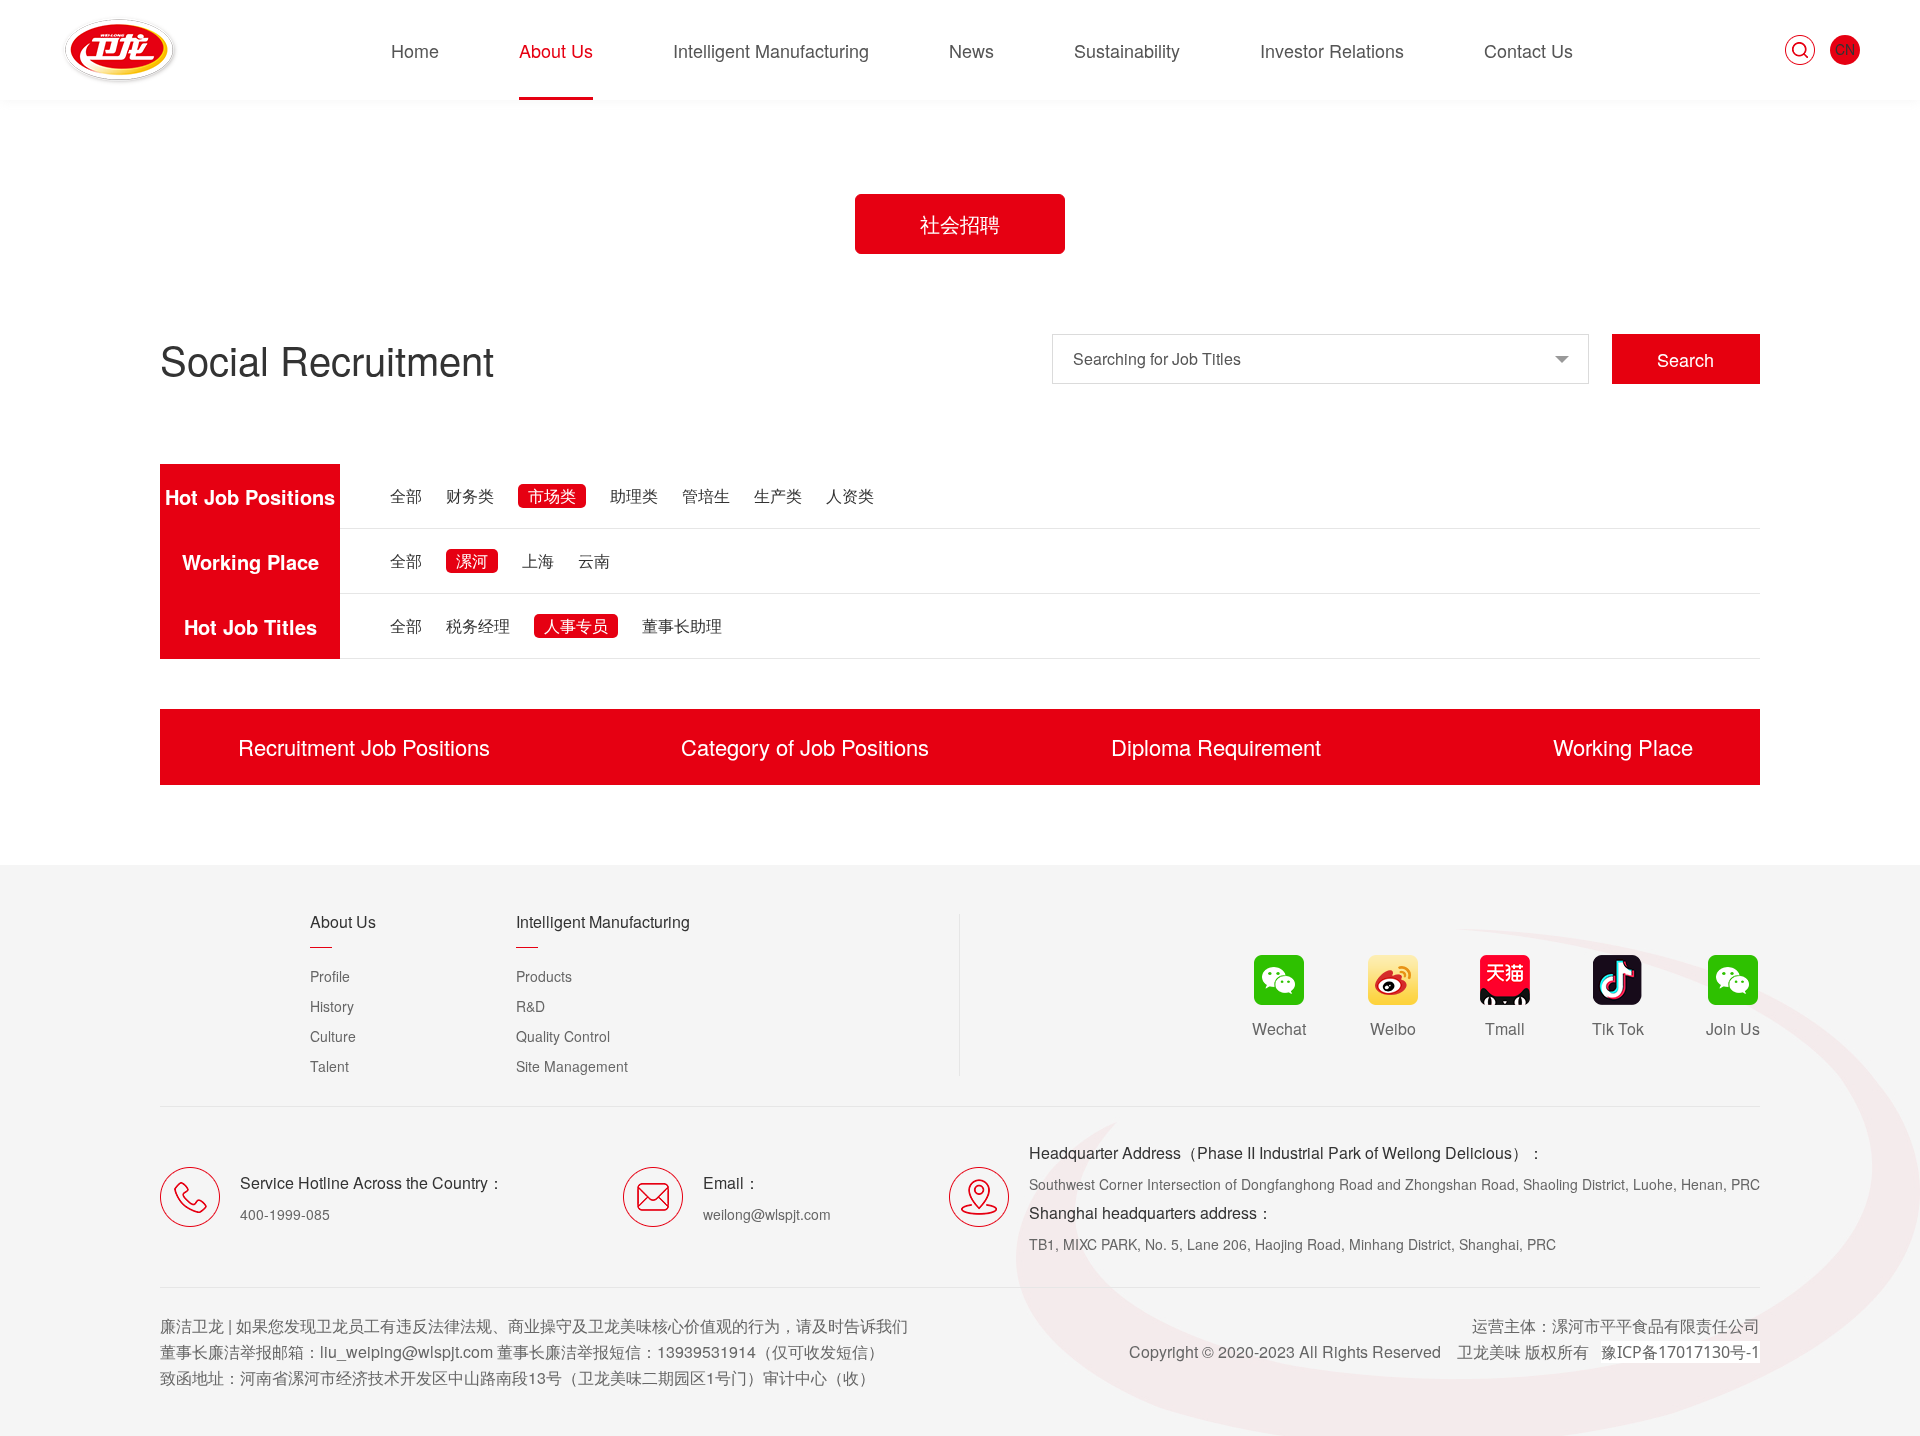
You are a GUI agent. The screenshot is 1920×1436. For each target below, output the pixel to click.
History (332, 1006)
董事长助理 (682, 625)
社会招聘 (960, 223)
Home (415, 50)
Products (544, 976)
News (971, 50)
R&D (530, 1006)
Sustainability (1127, 50)
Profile (330, 976)
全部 (406, 495)
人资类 (850, 495)
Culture (333, 1036)
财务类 (470, 495)
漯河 (472, 560)
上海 (538, 560)
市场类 (552, 495)
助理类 (634, 495)
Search (1685, 359)
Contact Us (1528, 50)
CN (1845, 49)
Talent (329, 1066)
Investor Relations (1332, 50)
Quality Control (563, 1036)
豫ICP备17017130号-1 (1680, 1352)
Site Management (572, 1066)
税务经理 (478, 625)
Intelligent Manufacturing (771, 50)
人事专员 (576, 625)
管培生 (706, 495)
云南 (594, 560)
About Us (556, 50)
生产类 (778, 495)
